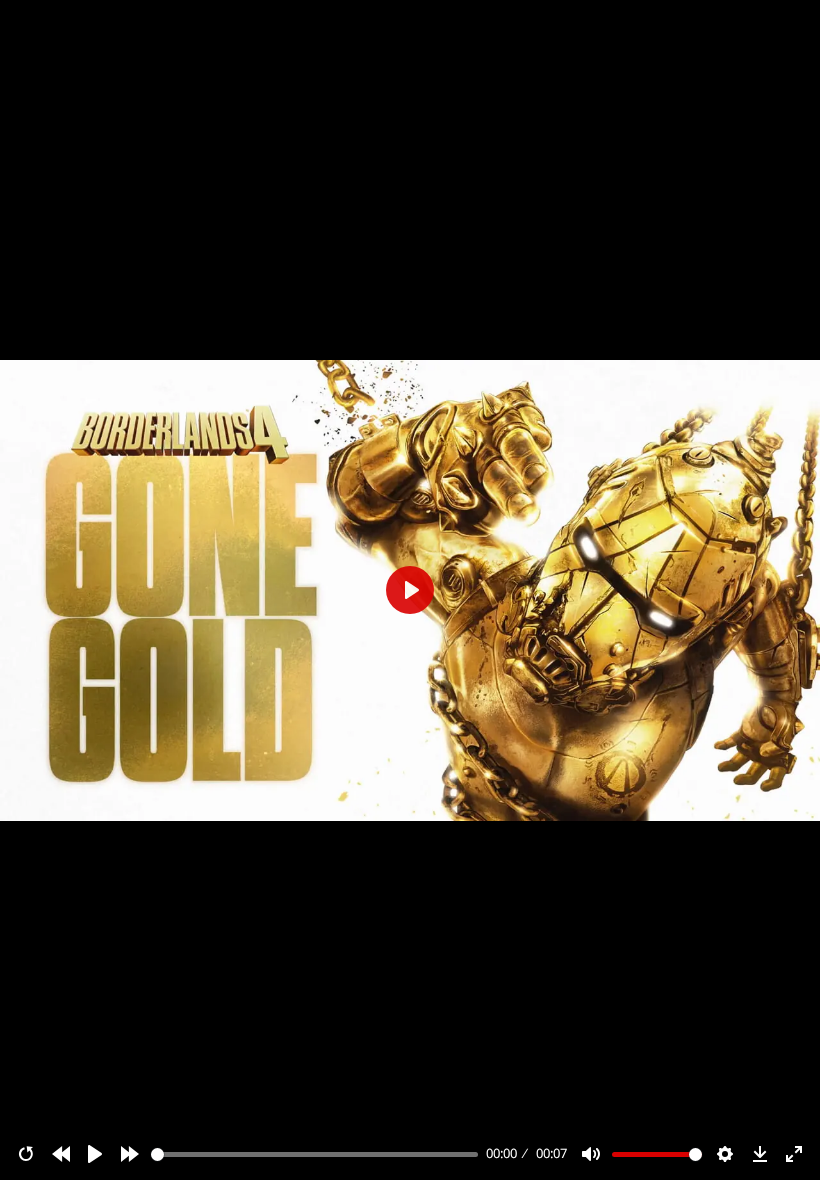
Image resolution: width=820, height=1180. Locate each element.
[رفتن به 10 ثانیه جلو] (130, 1154)
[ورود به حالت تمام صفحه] (794, 1154)
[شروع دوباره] (26, 1154)
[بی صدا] (591, 1154)
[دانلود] (760, 1154)
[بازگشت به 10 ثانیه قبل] (61, 1154)
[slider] (315, 1154)
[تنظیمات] (725, 1154)
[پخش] (95, 1154)
